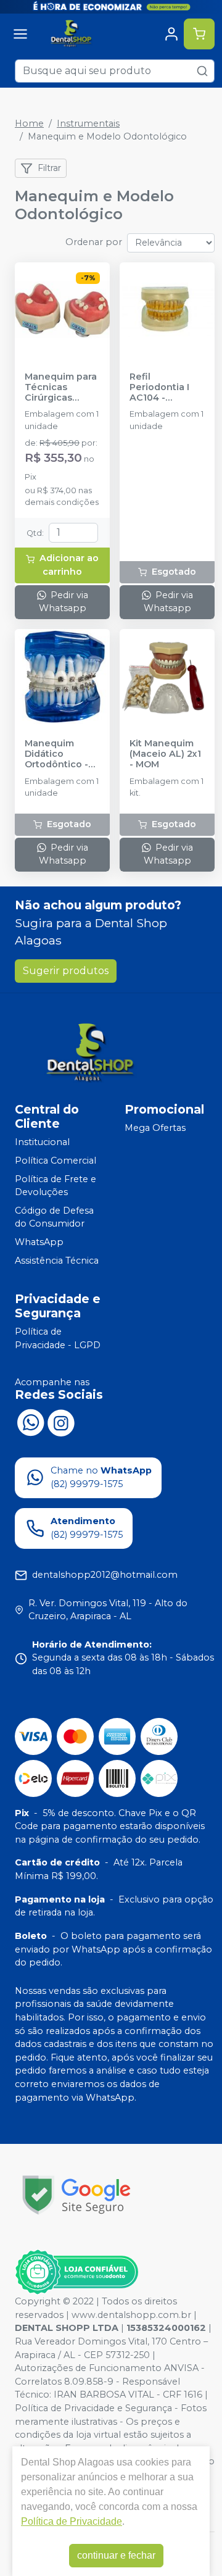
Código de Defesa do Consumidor (54, 1217)
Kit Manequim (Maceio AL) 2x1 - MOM (165, 754)
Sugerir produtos (66, 971)
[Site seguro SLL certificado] (76, 2195)
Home (29, 123)
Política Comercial (55, 1161)
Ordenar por (94, 242)
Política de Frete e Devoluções (55, 1186)
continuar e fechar (116, 2555)
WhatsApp (39, 1242)
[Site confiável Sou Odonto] (76, 2272)
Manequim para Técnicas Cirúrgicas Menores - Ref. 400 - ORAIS (61, 388)
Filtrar (49, 168)
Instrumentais (88, 123)
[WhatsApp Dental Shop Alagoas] (30, 1422)
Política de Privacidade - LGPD (58, 1338)
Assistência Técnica (57, 1261)
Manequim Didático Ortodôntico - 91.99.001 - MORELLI (56, 754)
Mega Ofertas (155, 1128)
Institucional (42, 1143)
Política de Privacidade (72, 2521)
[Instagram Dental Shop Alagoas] (61, 1422)
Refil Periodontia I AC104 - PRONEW (159, 388)
